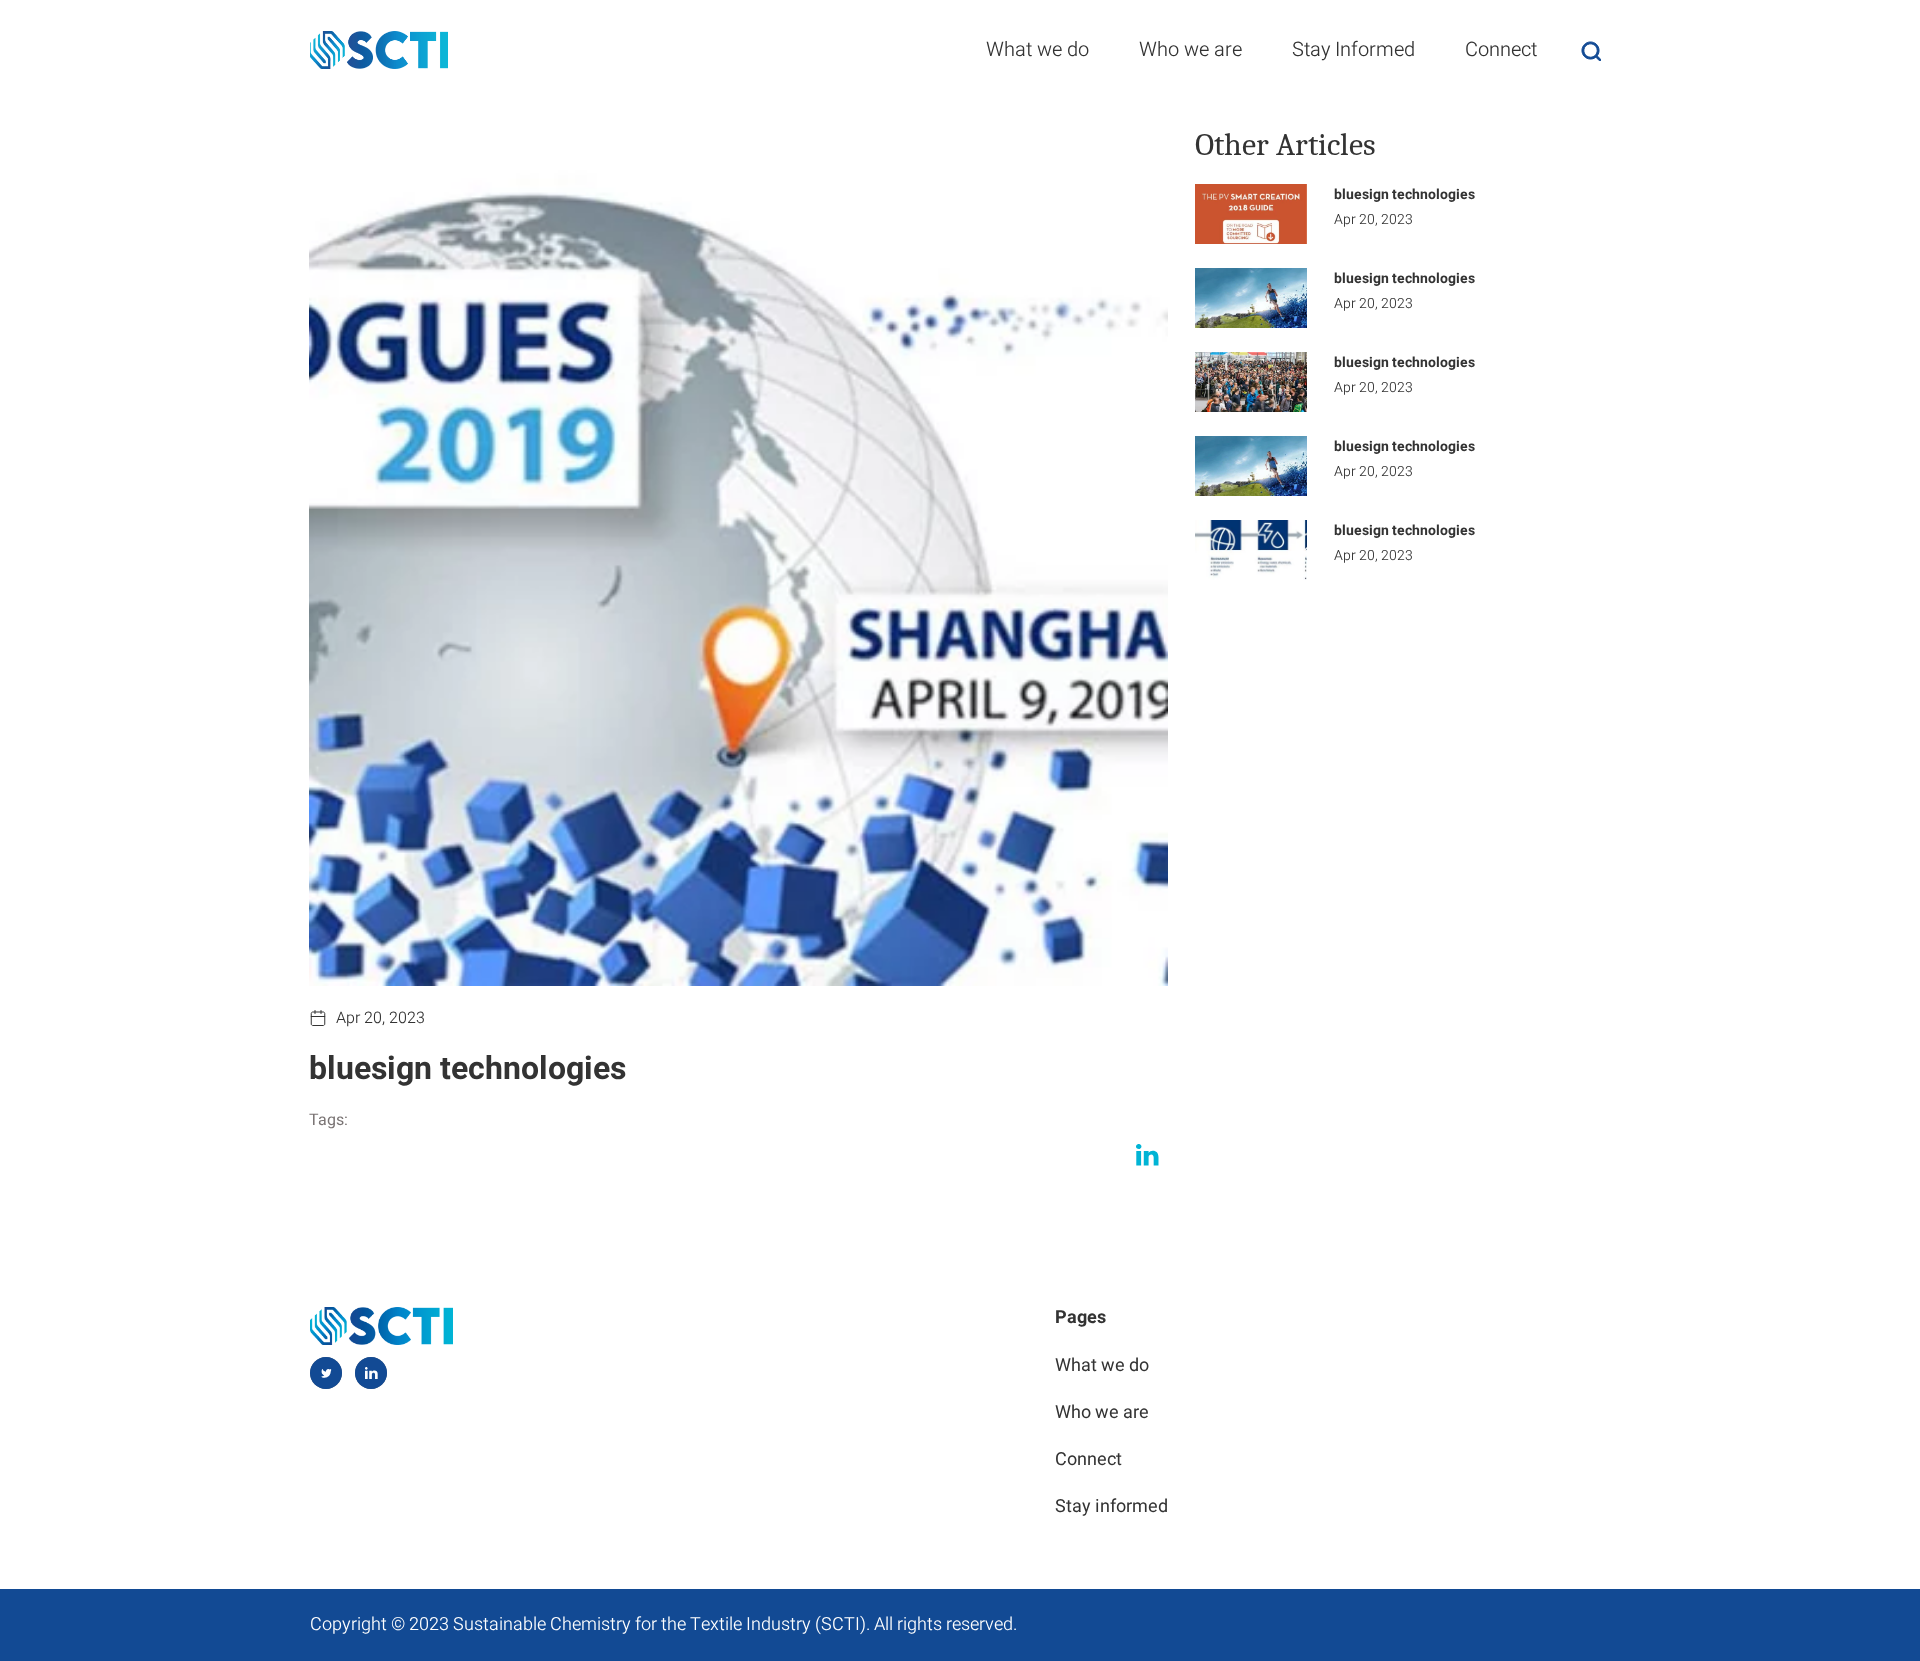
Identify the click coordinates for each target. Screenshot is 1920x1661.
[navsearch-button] (1591, 50)
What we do (1037, 49)
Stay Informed (1353, 49)
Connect (1501, 49)
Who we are (1190, 49)
